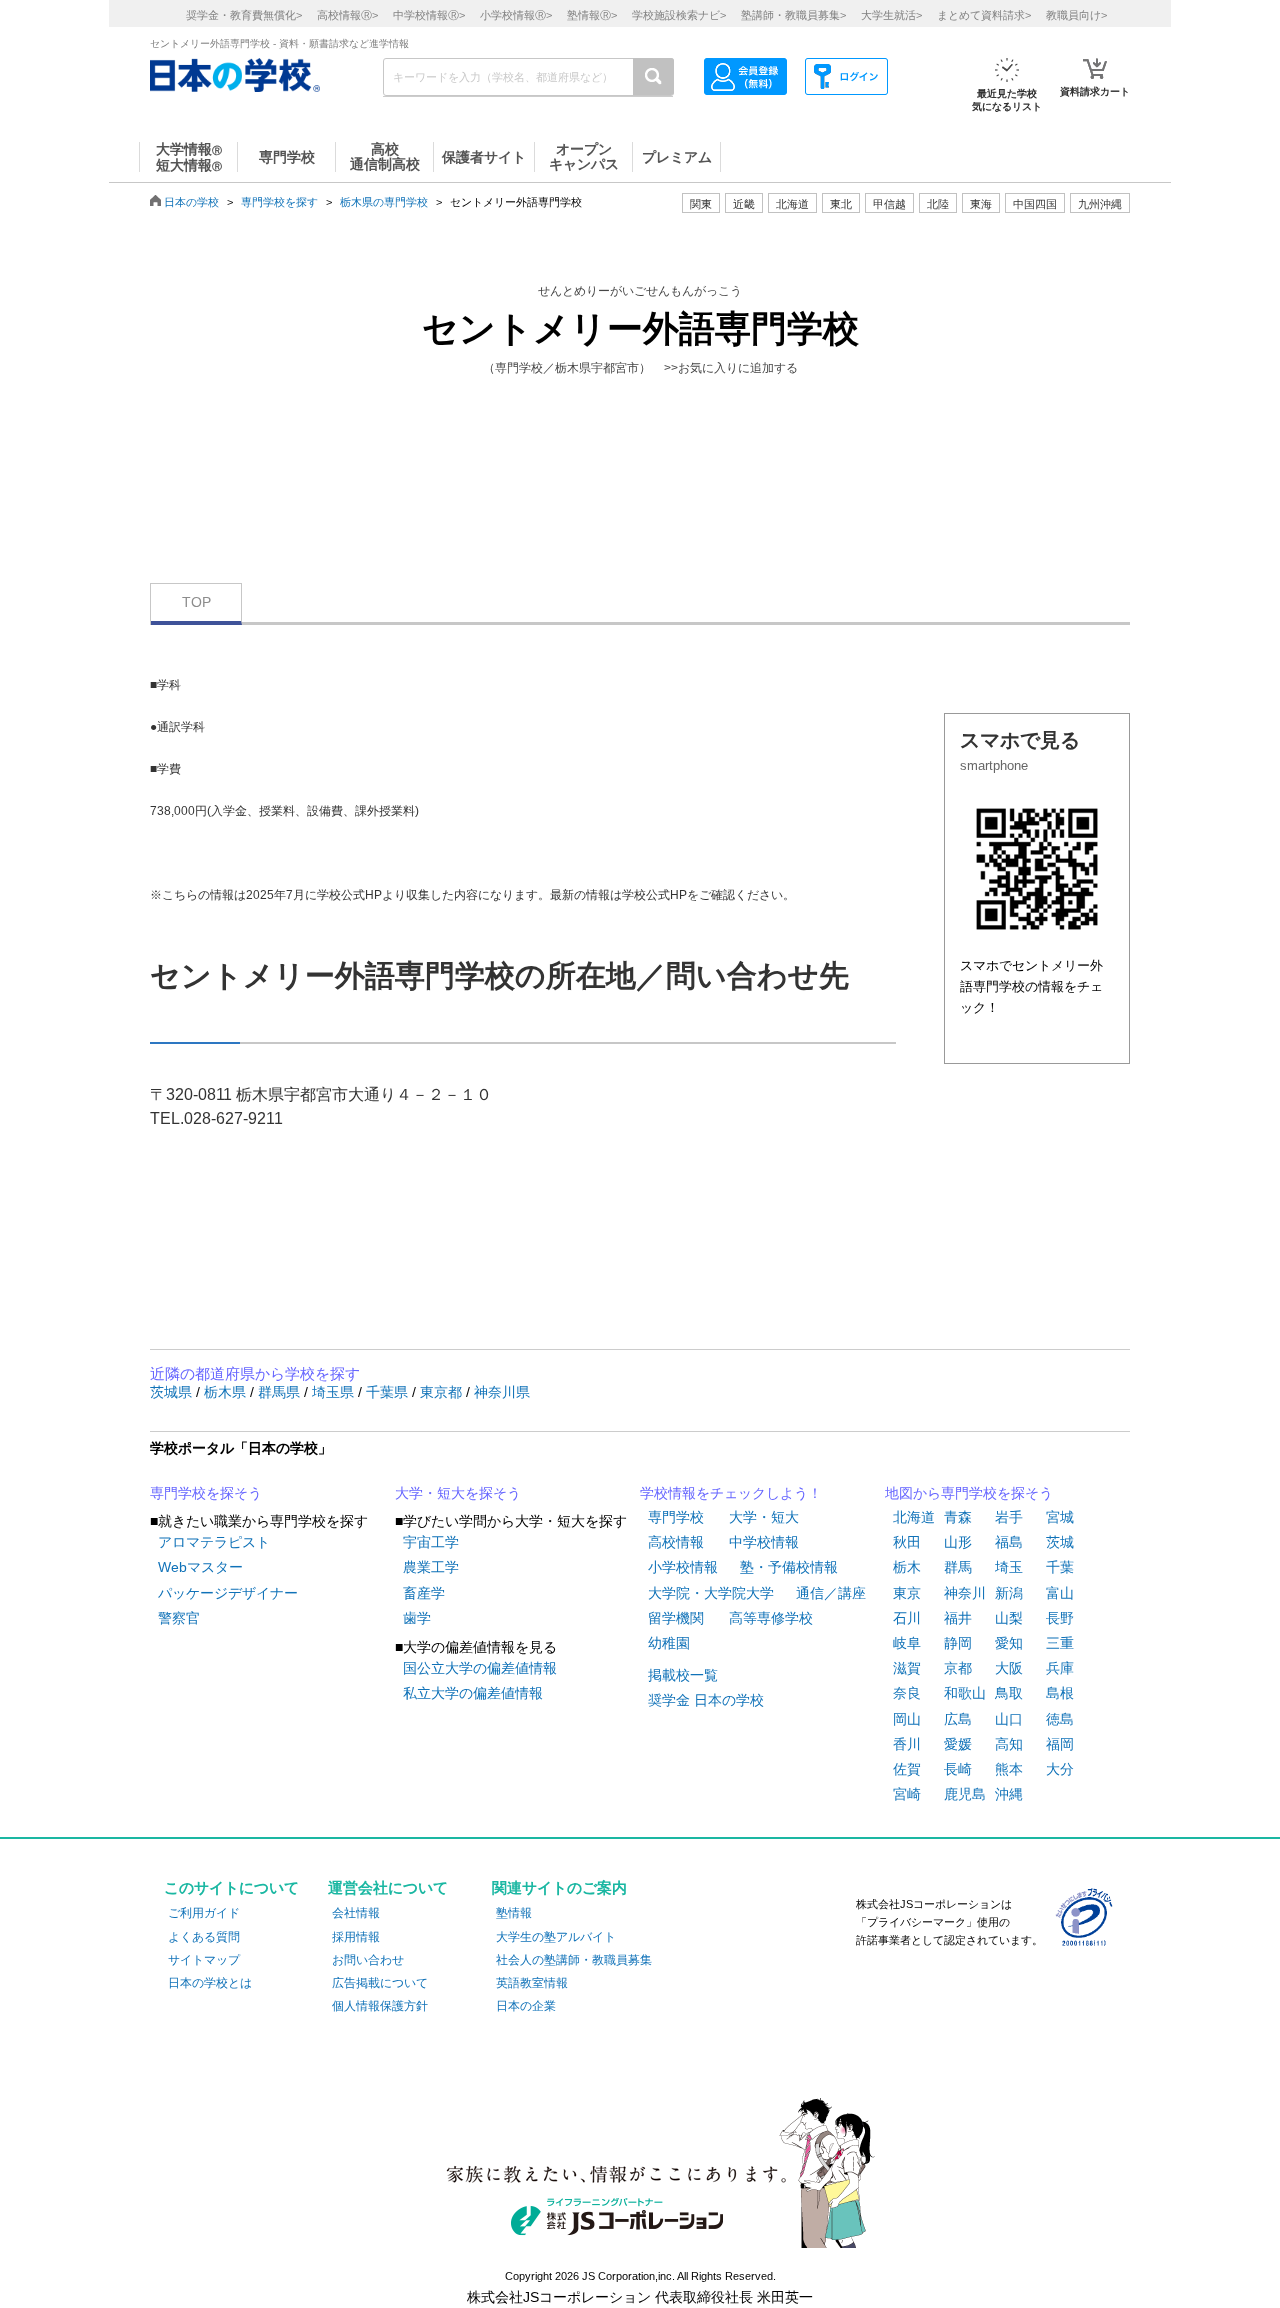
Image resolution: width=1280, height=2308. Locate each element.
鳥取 (1009, 1693)
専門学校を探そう (206, 1493)
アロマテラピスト (214, 1542)
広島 (958, 1719)
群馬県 (281, 1392)
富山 (1060, 1593)
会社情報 (356, 1913)
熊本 (1009, 1769)
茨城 (1060, 1542)
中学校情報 (764, 1542)
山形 (958, 1542)
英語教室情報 (532, 1983)
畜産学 (424, 1593)
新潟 (1009, 1593)
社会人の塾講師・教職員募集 (574, 1960)
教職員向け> (1076, 15)
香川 (907, 1744)
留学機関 (676, 1618)
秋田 (907, 1542)
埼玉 (1009, 1567)
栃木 (907, 1567)
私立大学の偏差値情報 (473, 1693)
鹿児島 (965, 1794)
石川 (907, 1618)
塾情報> (592, 15)
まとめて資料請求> (984, 15)
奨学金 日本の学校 (706, 1700)
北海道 (792, 204)
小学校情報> (516, 15)
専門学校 (676, 1517)
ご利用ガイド (204, 1913)
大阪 (1009, 1668)
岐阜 (907, 1643)
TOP (196, 602)
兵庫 (1060, 1668)
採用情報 (356, 1937)
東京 (907, 1593)
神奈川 (965, 1593)
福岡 (1060, 1744)
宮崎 (907, 1794)
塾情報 (514, 1913)
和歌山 (965, 1693)
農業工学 (431, 1567)
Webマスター (200, 1567)
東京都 (443, 1392)
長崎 (958, 1769)
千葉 (1060, 1567)
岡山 (907, 1719)
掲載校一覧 (683, 1675)
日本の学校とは (210, 1983)
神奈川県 (502, 1392)
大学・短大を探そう (458, 1493)
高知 (1009, 1744)
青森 (958, 1517)
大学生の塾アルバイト (556, 1937)
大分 (1060, 1769)
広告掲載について (380, 1983)
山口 (1009, 1719)
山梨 (1009, 1618)
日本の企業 (526, 2006)
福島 (1009, 1542)
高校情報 (676, 1542)
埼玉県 (335, 1392)
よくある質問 (204, 1937)
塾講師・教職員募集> (793, 15)
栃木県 (227, 1392)
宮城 (1060, 1517)
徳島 (1060, 1719)
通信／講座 (831, 1593)
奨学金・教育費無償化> (244, 15)
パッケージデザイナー (228, 1593)
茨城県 (173, 1392)
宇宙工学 (431, 1542)
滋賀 (907, 1668)
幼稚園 (669, 1643)
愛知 (1009, 1643)
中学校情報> (429, 15)
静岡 (958, 1643)
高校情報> (347, 15)
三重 (1060, 1643)
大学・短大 (764, 1517)
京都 (958, 1668)
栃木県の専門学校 (384, 202)
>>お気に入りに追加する (731, 368)
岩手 (1009, 1517)
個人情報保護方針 (380, 2006)
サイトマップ (204, 1960)
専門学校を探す (279, 202)
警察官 (179, 1618)
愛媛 (958, 1744)
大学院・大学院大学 (711, 1593)
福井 (958, 1618)
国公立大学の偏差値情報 (480, 1668)
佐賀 (907, 1769)
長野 (1060, 1618)
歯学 (417, 1618)
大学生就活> (891, 15)
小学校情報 (683, 1567)
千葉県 (389, 1392)
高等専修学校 (771, 1618)
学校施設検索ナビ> (679, 15)
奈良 (907, 1693)
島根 (1060, 1693)
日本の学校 (191, 202)
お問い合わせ (368, 1960)
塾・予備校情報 (789, 1567)
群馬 (958, 1567)
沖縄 (1009, 1794)
